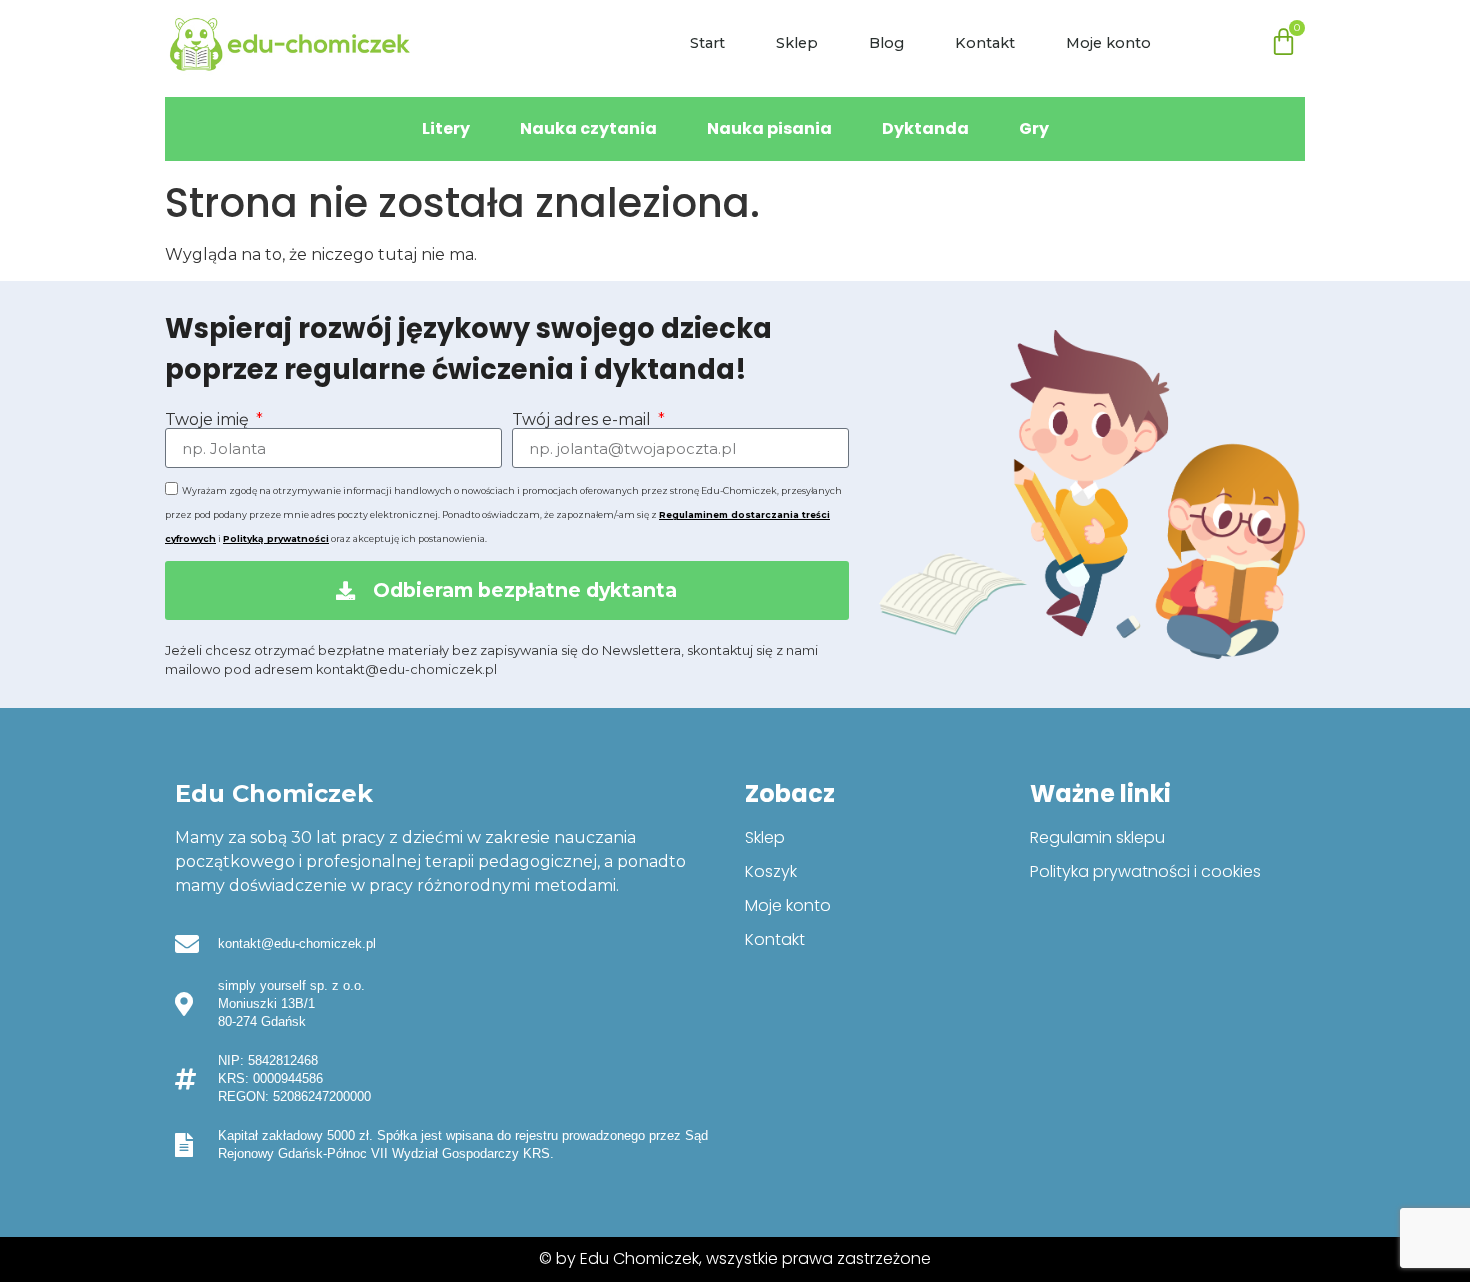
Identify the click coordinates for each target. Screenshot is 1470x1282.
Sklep (797, 43)
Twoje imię (209, 420)
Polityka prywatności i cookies (1145, 871)
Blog (886, 43)
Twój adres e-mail (583, 420)
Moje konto (1108, 43)
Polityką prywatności (276, 538)
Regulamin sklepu (1097, 837)
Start (707, 43)
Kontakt (985, 43)
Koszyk (771, 871)
